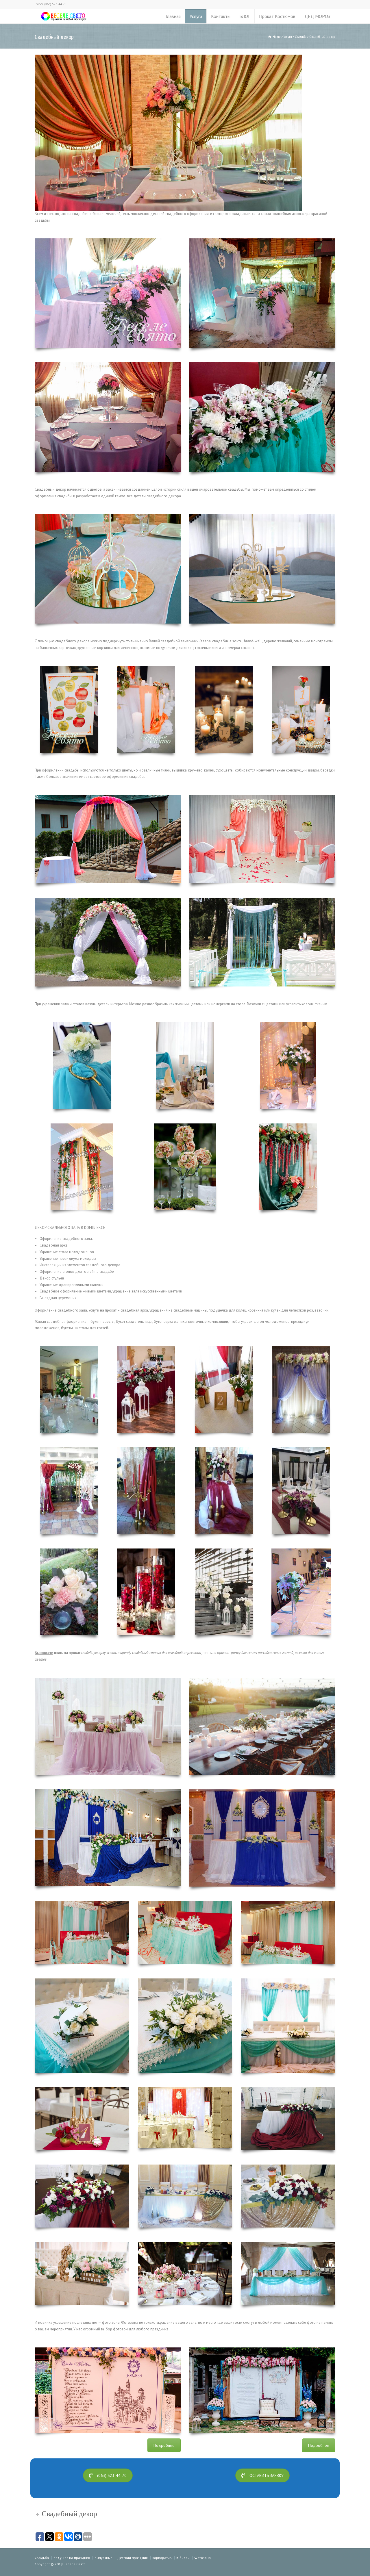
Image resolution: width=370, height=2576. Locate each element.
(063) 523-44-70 (112, 2475)
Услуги (196, 16)
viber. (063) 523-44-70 (51, 4)
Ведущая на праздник (72, 2558)
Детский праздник (132, 2558)
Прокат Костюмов (277, 16)
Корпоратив (162, 2558)
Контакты (221, 16)
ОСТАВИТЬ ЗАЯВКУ (267, 2475)
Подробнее (164, 2445)
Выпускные (103, 2558)
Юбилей (183, 2558)
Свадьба (42, 2558)
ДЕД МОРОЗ (317, 16)
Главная (173, 16)
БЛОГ (245, 16)
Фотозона (202, 2558)
